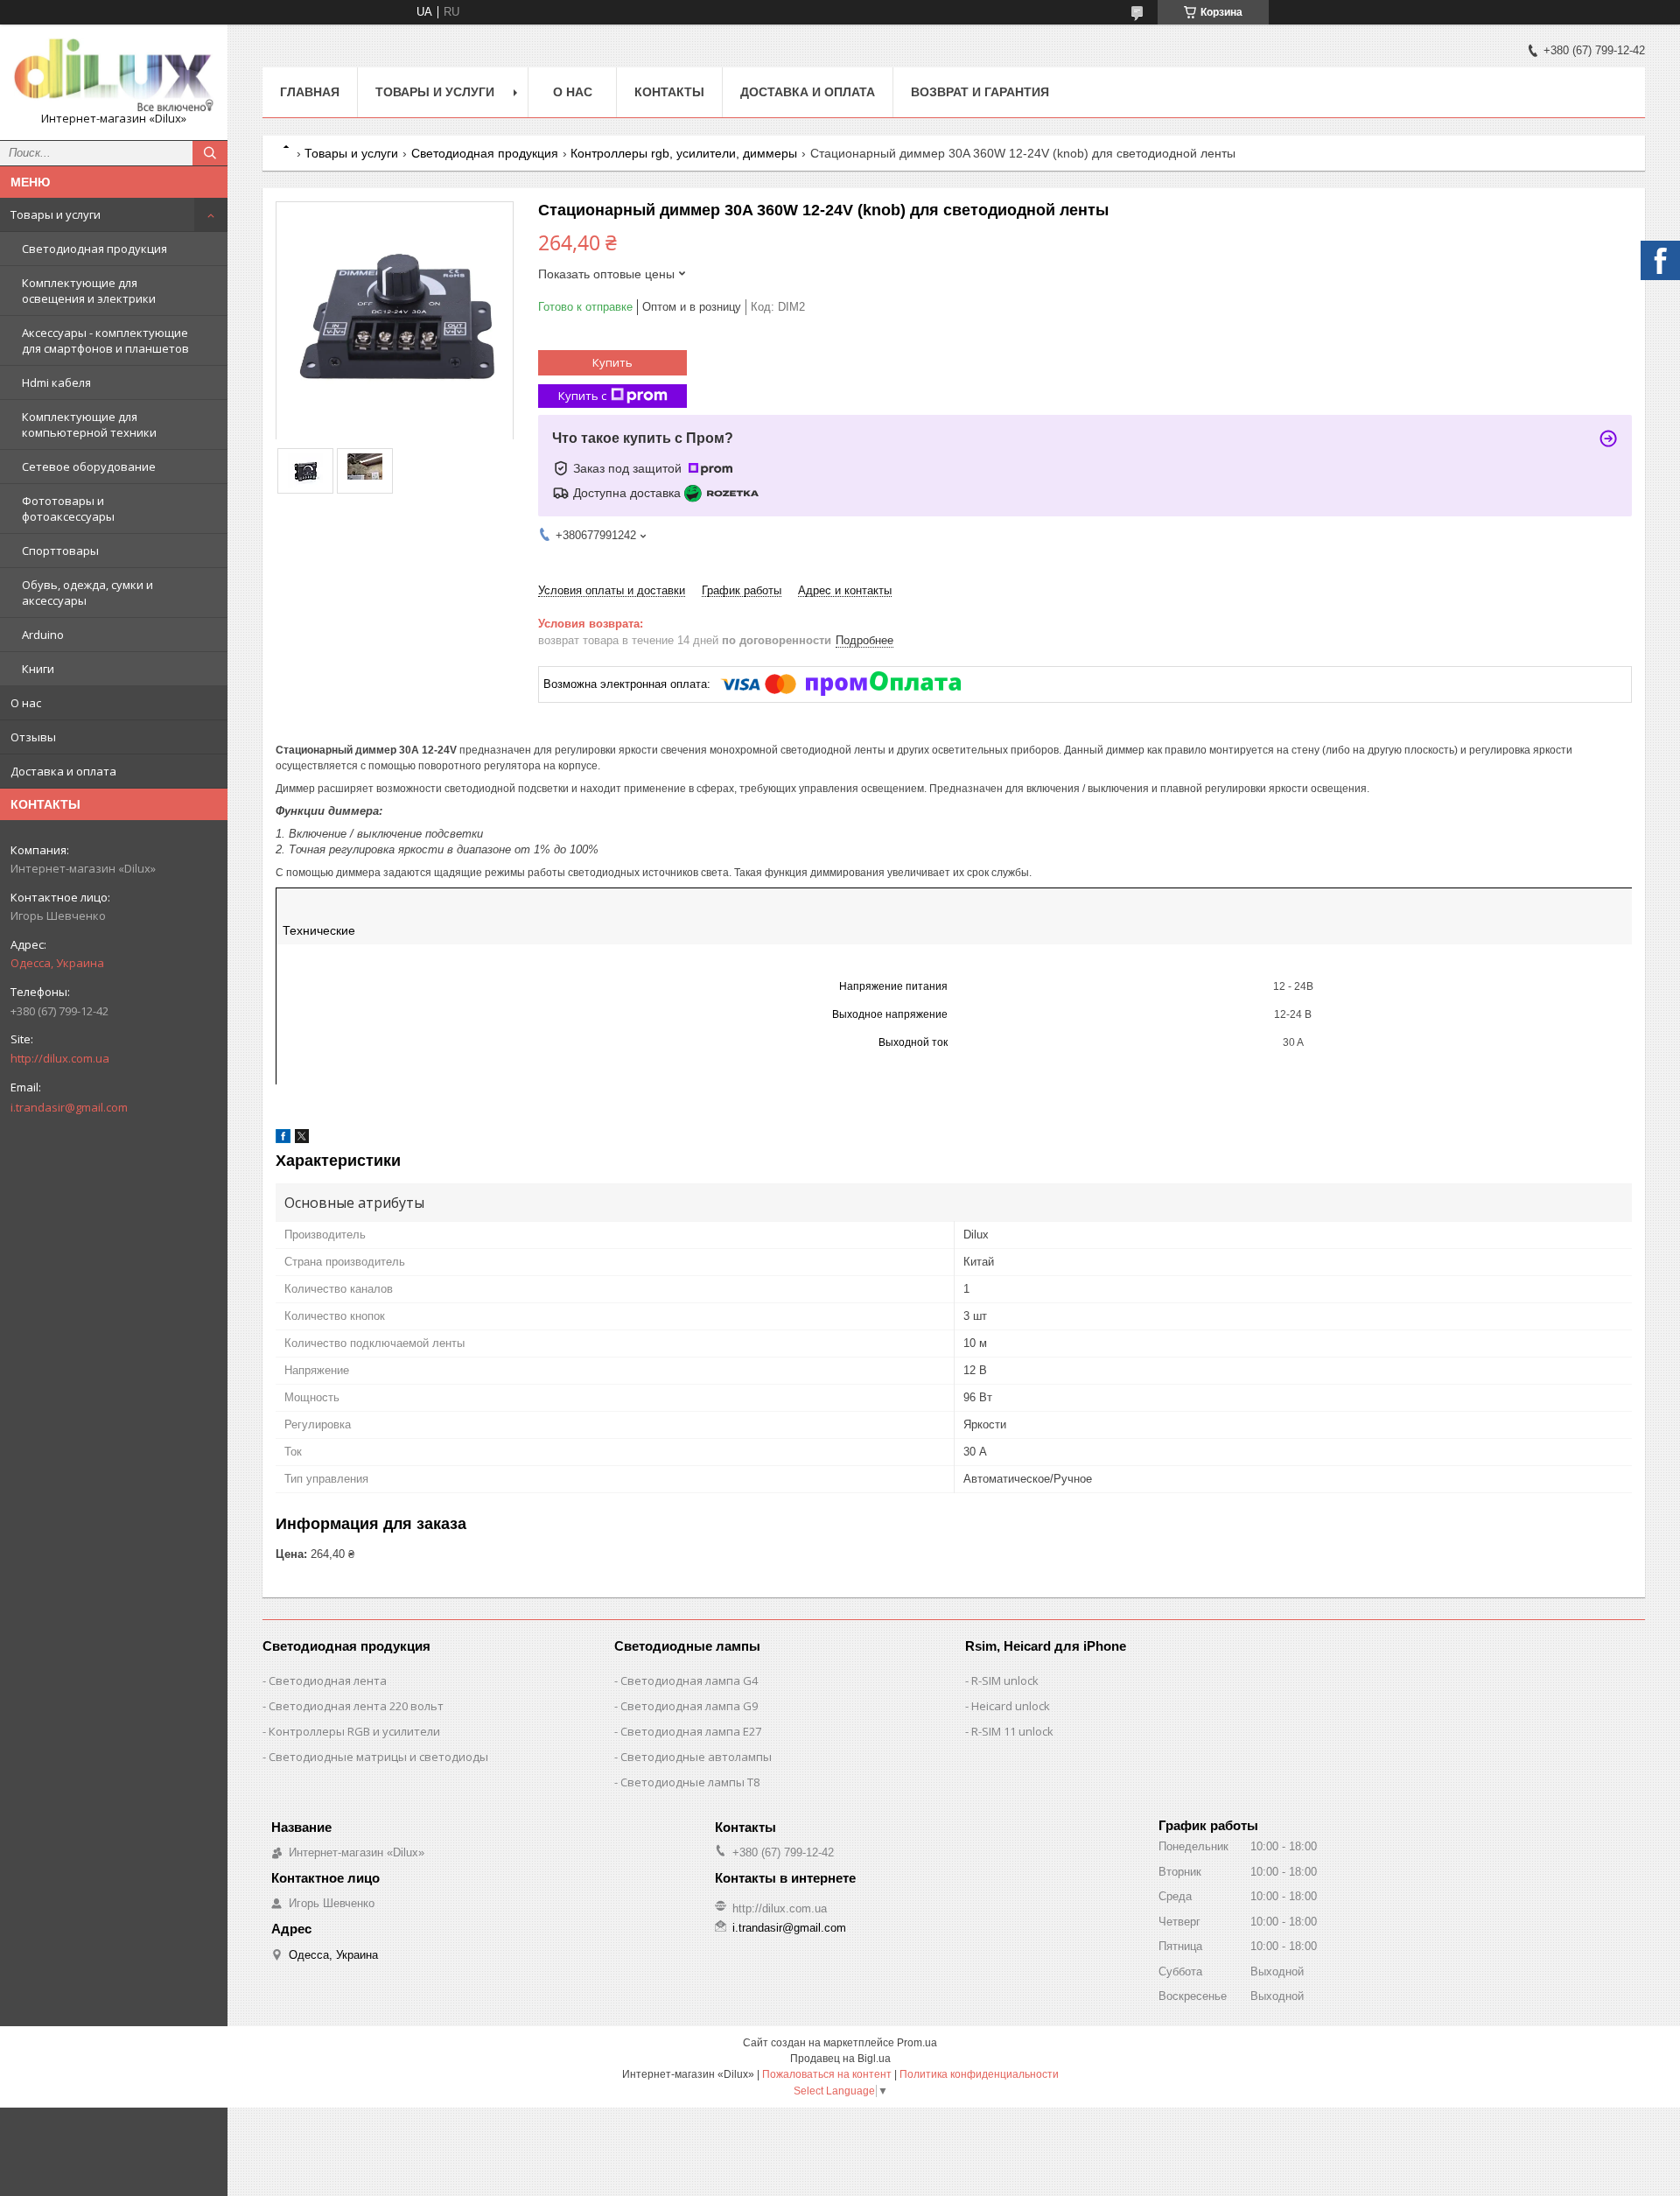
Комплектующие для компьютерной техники (89, 424)
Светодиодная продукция (94, 249)
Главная (310, 92)
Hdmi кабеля (56, 382)
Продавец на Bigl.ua (840, 2059)
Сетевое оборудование (89, 467)
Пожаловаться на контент (827, 2074)
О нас (26, 703)
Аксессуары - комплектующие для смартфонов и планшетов (105, 340)
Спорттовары (60, 551)
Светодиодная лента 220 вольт (356, 1706)
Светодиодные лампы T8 (690, 1782)
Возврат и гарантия (980, 92)
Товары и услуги (56, 214)
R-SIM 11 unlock (1012, 1731)
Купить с (582, 396)
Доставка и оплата (63, 771)
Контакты (669, 92)
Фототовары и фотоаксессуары (68, 509)
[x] (302, 1139)
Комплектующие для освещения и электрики (89, 291)
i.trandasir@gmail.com (69, 1107)
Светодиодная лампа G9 (689, 1706)
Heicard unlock (1011, 1706)
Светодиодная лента (328, 1680)
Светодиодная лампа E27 (691, 1731)
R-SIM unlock (1005, 1680)
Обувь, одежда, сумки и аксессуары (87, 593)
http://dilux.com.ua (60, 1058)
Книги (38, 669)
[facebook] (283, 1139)
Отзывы (33, 737)
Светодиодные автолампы (696, 1757)
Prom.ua (917, 2043)
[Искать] (210, 153)
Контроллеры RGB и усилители (354, 1731)
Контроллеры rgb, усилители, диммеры (684, 153)
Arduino (43, 635)
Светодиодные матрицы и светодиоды (378, 1757)
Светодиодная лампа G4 (689, 1680)
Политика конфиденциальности (979, 2074)
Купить (612, 362)
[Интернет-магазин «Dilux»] (114, 74)
